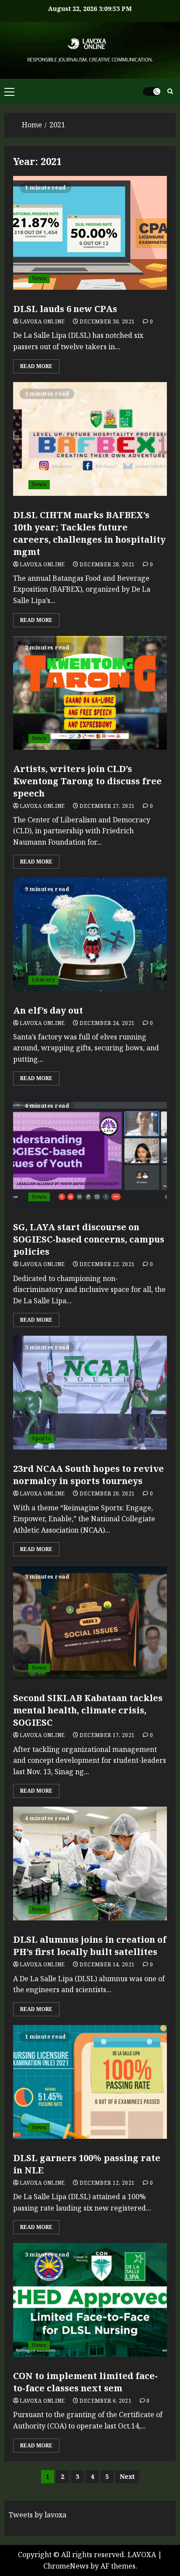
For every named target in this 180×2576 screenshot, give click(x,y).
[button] (9, 91)
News (39, 278)
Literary (43, 980)
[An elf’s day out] (90, 934)
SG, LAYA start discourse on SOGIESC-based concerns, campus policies (89, 1239)
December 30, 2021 (107, 322)
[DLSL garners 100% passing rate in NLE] (90, 2082)
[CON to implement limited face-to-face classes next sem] (90, 2300)
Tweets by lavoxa (38, 2515)
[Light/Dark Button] (152, 91)
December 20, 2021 (107, 1494)
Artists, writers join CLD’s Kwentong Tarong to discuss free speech (87, 781)
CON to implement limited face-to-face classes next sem (85, 2382)
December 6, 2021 (106, 2401)
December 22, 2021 (107, 1264)
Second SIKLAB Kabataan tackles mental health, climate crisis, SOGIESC (88, 1710)
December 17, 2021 (107, 1735)
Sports (41, 1438)
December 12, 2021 (107, 2183)
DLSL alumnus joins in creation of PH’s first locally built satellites (90, 1946)
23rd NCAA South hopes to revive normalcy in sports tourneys (88, 1475)
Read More (36, 366)
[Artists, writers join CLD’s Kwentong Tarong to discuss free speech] (90, 693)
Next (127, 2476)
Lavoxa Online (42, 322)
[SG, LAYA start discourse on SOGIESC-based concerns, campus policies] (90, 1151)
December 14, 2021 (107, 1965)
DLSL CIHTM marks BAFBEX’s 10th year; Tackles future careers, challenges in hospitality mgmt (89, 533)
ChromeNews (66, 2566)
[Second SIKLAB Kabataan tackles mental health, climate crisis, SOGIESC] (90, 1622)
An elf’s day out (48, 1010)
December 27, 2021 (107, 806)
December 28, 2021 (107, 565)
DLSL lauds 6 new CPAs (65, 309)
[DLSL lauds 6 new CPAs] (90, 233)
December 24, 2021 (107, 1023)
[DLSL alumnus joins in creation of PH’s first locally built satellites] (90, 1864)
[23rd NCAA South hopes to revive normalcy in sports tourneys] (90, 1393)
